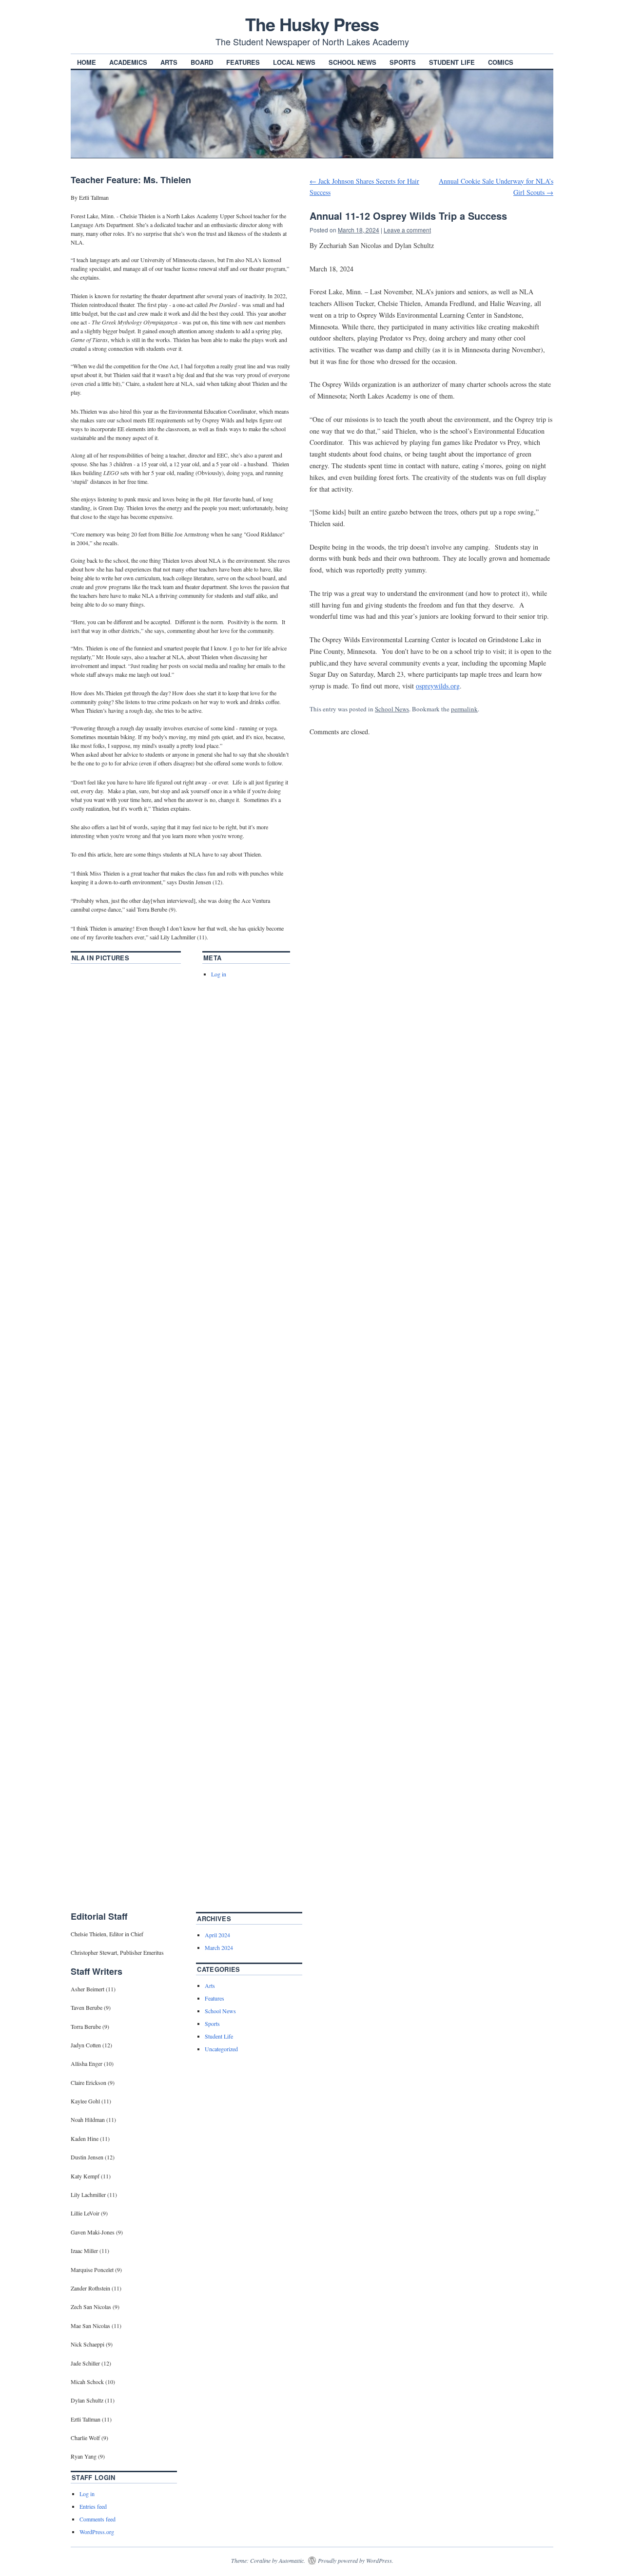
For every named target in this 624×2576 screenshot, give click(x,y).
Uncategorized (221, 2049)
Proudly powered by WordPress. (356, 2560)
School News (352, 62)
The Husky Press (312, 24)
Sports (403, 62)
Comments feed (97, 2519)
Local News (294, 62)
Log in (219, 974)
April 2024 (217, 1935)
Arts (169, 62)
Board (202, 62)
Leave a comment (407, 230)
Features (243, 62)
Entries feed (93, 2506)
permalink (464, 709)
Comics (501, 62)
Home (87, 62)
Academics (128, 62)
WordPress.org (97, 2532)
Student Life (452, 62)
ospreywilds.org (438, 686)
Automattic (291, 2560)
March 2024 (219, 1947)
